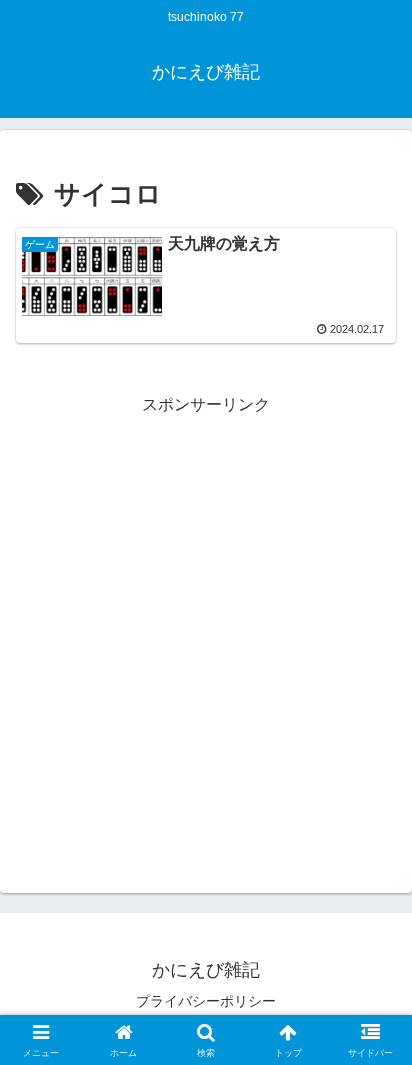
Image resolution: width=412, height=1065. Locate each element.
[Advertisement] (206, 626)
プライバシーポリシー (206, 1001)
